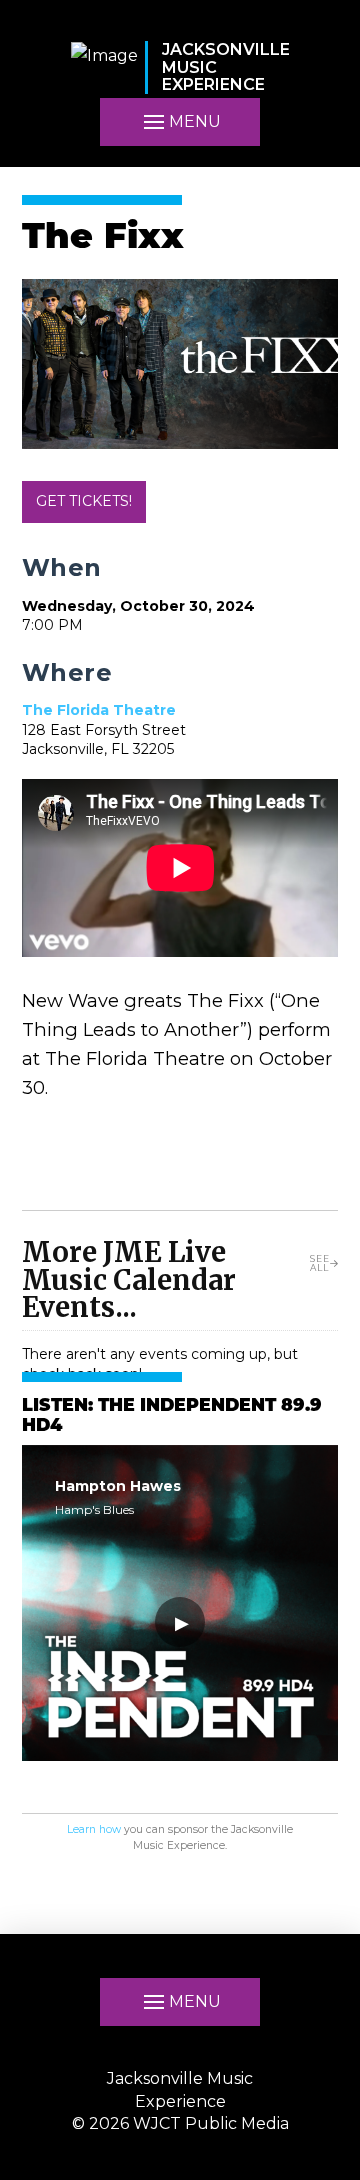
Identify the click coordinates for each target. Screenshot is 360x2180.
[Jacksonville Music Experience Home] (104, 67)
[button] (180, 122)
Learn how (94, 1829)
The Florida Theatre (99, 710)
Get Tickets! (84, 501)
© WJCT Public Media (180, 2123)
